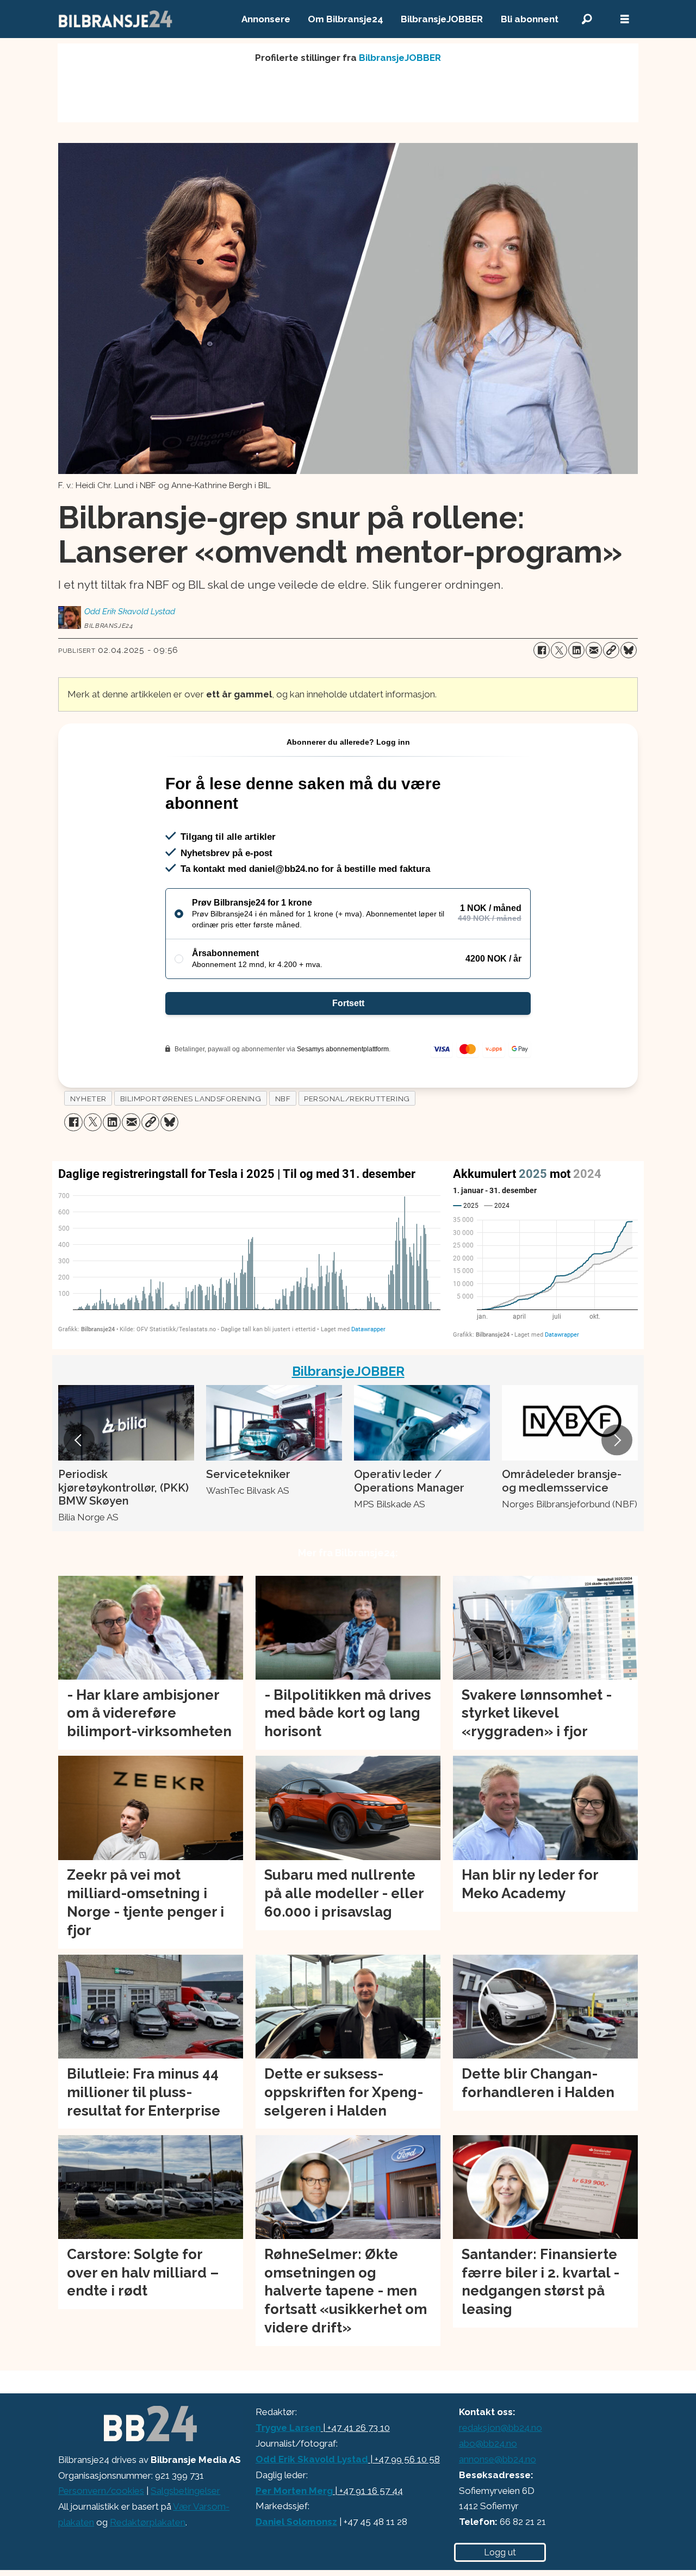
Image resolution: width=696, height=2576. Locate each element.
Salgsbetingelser (185, 2491)
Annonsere (266, 19)
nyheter (88, 1099)
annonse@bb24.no (498, 2459)
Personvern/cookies (101, 2491)
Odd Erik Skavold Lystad (312, 2459)
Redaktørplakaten (148, 2522)
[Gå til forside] (116, 19)
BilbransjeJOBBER (442, 19)
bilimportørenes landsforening (191, 1099)
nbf (283, 1099)
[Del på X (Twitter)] (559, 650)
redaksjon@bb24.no (501, 2428)
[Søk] (587, 19)
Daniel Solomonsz (296, 2522)
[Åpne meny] (625, 19)
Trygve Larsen (288, 2428)
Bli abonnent (530, 19)
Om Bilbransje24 (346, 19)
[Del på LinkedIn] (576, 650)
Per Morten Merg (294, 2491)
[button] (79, 1440)
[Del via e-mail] (594, 650)
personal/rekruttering (357, 1099)
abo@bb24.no (488, 2443)
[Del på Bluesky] (629, 650)
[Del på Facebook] (542, 650)
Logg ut (500, 2552)
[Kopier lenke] (611, 650)
